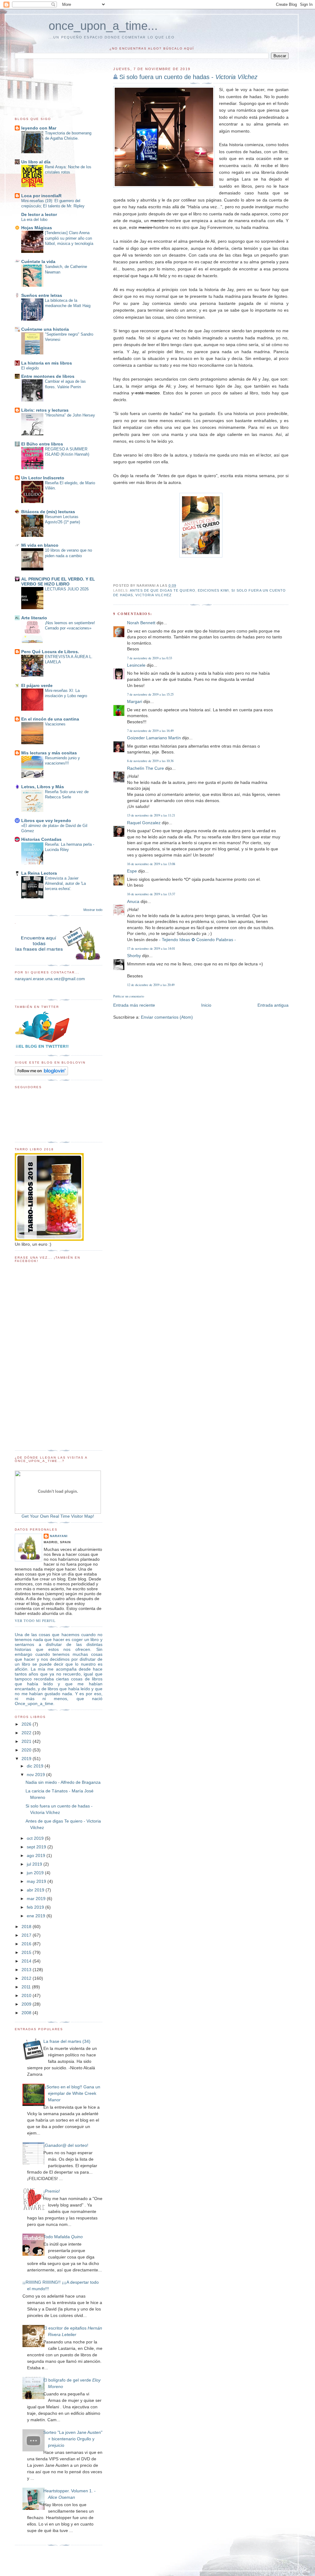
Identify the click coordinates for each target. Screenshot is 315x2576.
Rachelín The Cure (146, 768)
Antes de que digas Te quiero (163, 590)
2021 (27, 1741)
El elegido (30, 368)
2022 (27, 1733)
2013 (27, 1970)
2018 (27, 1927)
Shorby (134, 956)
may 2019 (37, 1881)
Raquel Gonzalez (144, 823)
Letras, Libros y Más (43, 787)
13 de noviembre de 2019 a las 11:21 (151, 815)
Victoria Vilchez (153, 595)
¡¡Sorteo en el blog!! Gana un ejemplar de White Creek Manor (72, 2093)
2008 (27, 2013)
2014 (27, 1961)
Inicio (206, 1005)
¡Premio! (52, 2191)
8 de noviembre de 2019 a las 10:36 (150, 761)
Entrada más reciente (134, 1005)
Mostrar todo (93, 910)
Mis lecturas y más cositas (49, 753)
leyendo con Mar (39, 128)
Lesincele (136, 665)
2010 (27, 1995)
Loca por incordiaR (41, 196)
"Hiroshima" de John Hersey (70, 415)
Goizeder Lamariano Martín (154, 738)
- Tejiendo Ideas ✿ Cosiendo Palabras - (197, 940)
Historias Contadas (41, 839)
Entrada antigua (273, 1005)
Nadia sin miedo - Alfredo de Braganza (63, 1782)
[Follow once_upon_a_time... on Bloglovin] (41, 1074)
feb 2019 (36, 1907)
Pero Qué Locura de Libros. (50, 652)
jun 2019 (36, 1873)
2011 (27, 1987)
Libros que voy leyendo (46, 821)
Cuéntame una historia (45, 329)
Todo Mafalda (63, 2237)
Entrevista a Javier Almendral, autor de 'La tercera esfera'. (65, 884)
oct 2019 (36, 1838)
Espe (132, 871)
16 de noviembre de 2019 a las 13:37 (151, 894)
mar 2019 (37, 1899)
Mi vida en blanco (40, 545)
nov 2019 (36, 1775)
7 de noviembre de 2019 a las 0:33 (150, 658)
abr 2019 (36, 1890)
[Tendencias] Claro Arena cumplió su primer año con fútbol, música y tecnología (69, 238)
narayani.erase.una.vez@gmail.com (50, 979)
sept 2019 (37, 1847)
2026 (27, 1724)
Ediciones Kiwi (213, 590)
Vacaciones (55, 724)
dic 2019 (36, 1766)
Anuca (133, 901)
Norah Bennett (141, 623)
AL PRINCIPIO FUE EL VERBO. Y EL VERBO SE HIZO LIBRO (58, 581)
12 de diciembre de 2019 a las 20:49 (151, 985)
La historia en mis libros (47, 363)
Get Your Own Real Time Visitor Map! (58, 1516)
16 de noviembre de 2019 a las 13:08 (151, 864)
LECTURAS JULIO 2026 (67, 589)
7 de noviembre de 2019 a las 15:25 (150, 694)
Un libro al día (36, 162)
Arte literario (34, 618)
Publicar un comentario (129, 996)
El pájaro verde (37, 685)
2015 (27, 1952)
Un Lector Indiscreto (43, 478)
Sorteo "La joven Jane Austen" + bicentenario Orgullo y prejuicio (73, 2439)
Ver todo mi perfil (35, 1621)
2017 (27, 1935)
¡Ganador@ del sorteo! (66, 2145)
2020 (27, 1750)
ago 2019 (37, 1855)
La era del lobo (34, 220)
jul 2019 (35, 1864)
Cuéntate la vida (38, 262)
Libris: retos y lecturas (45, 410)
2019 (27, 1759)
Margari (135, 701)
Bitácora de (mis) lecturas (48, 512)
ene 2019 (37, 1916)
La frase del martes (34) (67, 2041)
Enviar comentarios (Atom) (167, 1017)
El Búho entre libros (42, 444)
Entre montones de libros (48, 376)
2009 (27, 2004)
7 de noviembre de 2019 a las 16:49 (150, 731)
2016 (27, 1944)
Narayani (59, 1536)
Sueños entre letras (42, 295)
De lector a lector (39, 214)
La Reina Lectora (39, 873)
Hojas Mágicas (37, 228)
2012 (27, 1978)
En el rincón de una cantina (50, 719)
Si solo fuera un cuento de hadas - (188, 77)
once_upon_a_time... (103, 26)
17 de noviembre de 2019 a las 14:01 (151, 948)
